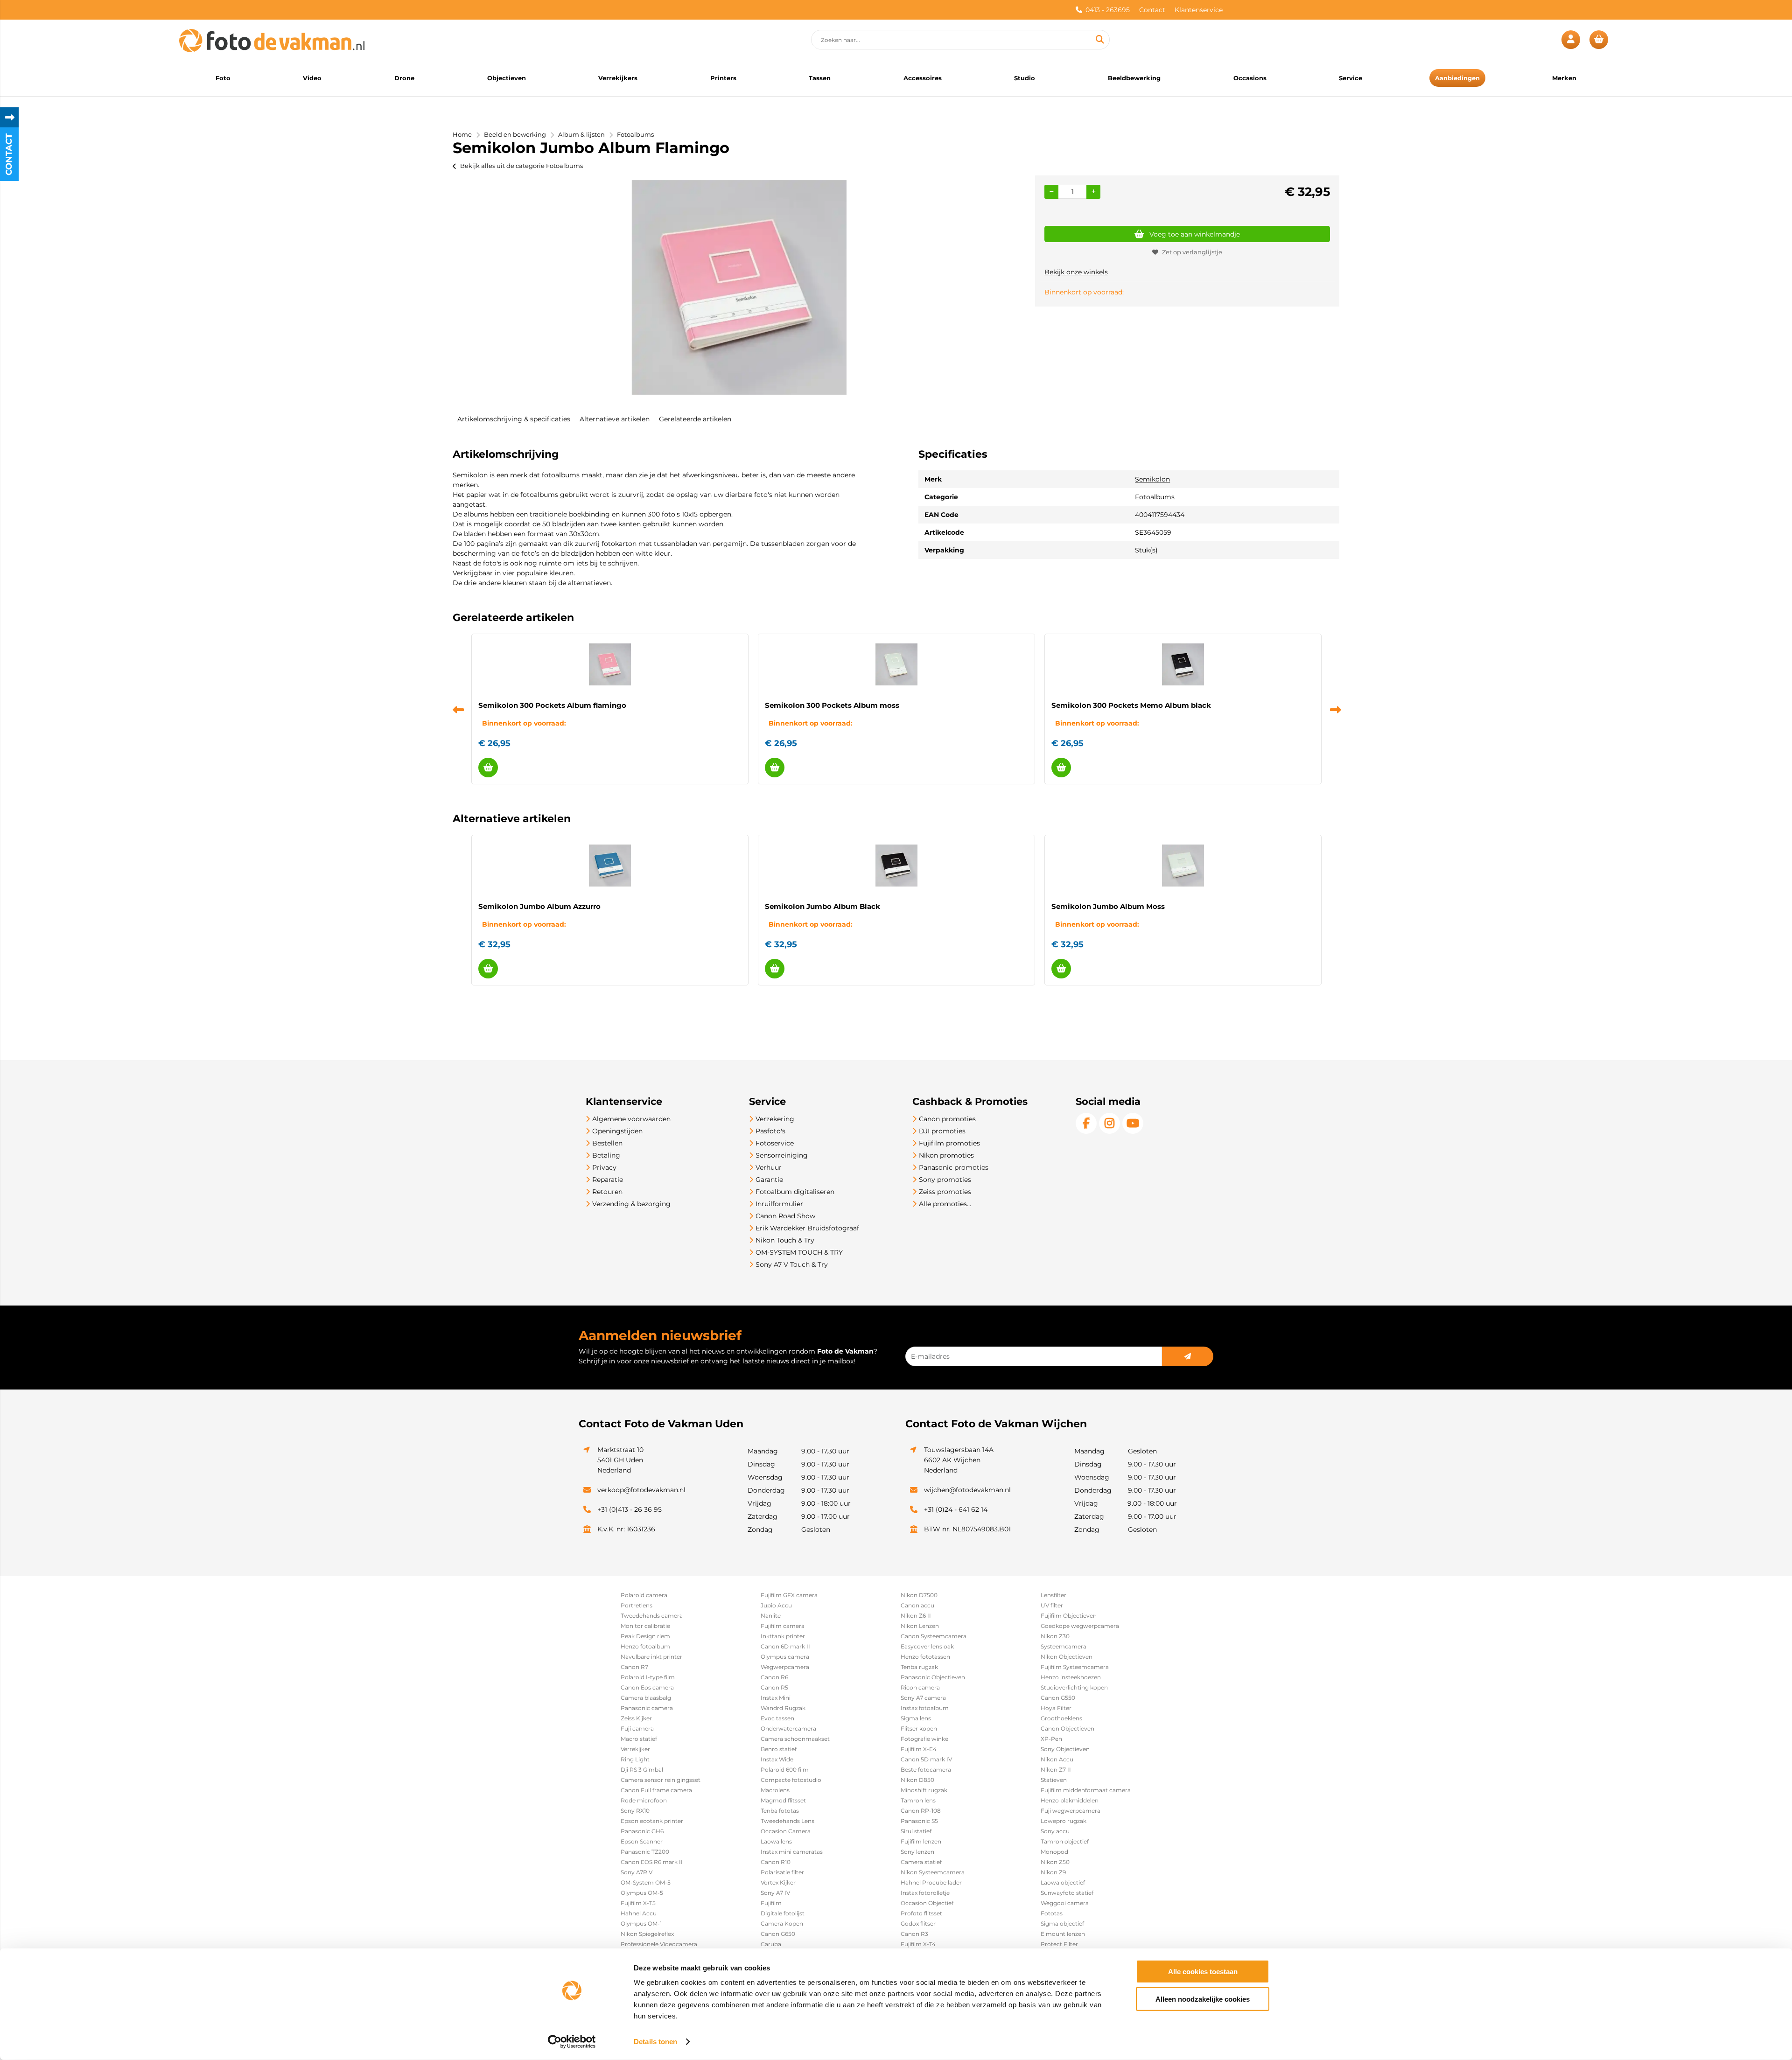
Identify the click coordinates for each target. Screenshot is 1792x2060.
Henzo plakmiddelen (1070, 1800)
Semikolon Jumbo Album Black (822, 907)
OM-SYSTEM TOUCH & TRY (799, 1252)
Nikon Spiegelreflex (647, 1934)
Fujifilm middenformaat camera (1086, 1790)
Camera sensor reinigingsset (661, 1780)
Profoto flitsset (921, 1913)
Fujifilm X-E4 (919, 1749)
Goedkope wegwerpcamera (1080, 1626)
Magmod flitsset (783, 1800)
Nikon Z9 (1053, 1872)
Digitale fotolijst (783, 1913)
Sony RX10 (635, 1811)
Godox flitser (918, 1924)
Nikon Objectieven (1067, 1657)
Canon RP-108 (921, 1811)
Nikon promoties (946, 1155)
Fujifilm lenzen (921, 1841)
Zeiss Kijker (636, 1718)
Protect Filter (1059, 1944)
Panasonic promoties (954, 1167)
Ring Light (635, 1759)
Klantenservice (1199, 10)
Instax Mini (776, 1698)
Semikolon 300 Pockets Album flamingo (552, 705)
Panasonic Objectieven (933, 1677)
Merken (1564, 78)
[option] (739, 287)
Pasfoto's (770, 1131)
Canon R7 (634, 1667)
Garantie (769, 1180)
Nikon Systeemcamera (933, 1872)
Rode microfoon (644, 1800)
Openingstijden (617, 1131)
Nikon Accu (1057, 1759)
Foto (223, 78)
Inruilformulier (779, 1204)
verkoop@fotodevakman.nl (641, 1490)
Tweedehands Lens (787, 1821)
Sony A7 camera (923, 1698)
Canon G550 (1058, 1698)
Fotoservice (775, 1143)
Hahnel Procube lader (931, 1882)
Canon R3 (914, 1934)
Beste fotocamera (926, 1770)
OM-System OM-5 (646, 1882)
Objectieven (507, 78)
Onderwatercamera (788, 1728)
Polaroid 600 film (785, 1770)
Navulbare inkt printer (651, 1657)
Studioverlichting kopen (1074, 1687)
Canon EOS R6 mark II (652, 1862)
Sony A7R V (637, 1872)
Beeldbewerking (1134, 78)
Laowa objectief (1063, 1882)
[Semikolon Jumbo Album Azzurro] (610, 866)
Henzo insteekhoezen (1071, 1677)
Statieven (1054, 1780)
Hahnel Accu (639, 1913)
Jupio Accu (776, 1605)
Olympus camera (785, 1657)
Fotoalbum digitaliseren (795, 1192)
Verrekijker (635, 1749)
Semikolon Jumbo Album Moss (1108, 907)
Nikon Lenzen (920, 1626)
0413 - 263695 (1108, 10)
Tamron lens (918, 1800)
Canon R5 (774, 1687)
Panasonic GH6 (642, 1831)
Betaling (606, 1155)
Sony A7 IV (775, 1893)
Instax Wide (777, 1759)
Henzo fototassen (925, 1657)
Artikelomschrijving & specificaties (514, 419)
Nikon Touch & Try (785, 1240)
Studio (1025, 78)
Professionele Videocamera (659, 1944)
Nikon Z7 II (1056, 1770)
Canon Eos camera (647, 1687)
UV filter (1052, 1605)
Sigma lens (916, 1718)
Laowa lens (776, 1841)
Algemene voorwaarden (631, 1119)
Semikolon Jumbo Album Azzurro (539, 907)
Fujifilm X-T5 (638, 1903)
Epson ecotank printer (652, 1821)
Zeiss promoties (945, 1192)
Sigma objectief (1062, 1924)
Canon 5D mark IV (926, 1759)
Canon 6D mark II (785, 1646)
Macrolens (775, 1790)
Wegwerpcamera (785, 1667)
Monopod (1054, 1852)
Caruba (771, 1944)
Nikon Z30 (1055, 1636)
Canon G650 (778, 1934)
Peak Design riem (645, 1636)
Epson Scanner (642, 1841)
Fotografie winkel (925, 1739)
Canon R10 (776, 1862)
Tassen (820, 78)
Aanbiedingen (1457, 78)
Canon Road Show (785, 1216)
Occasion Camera (786, 1831)
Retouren (607, 1192)
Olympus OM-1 (641, 1924)
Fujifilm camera (783, 1626)
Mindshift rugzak (924, 1790)
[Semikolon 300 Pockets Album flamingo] (610, 664)
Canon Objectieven (1067, 1728)
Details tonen (655, 2042)
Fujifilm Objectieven (1069, 1616)
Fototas (1052, 1913)
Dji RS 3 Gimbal (642, 1770)
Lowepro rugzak (1064, 1821)
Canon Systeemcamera (934, 1636)
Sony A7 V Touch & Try (792, 1264)
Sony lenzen (917, 1852)
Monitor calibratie (645, 1626)
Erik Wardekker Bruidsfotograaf (807, 1228)
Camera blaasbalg (646, 1698)
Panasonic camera (647, 1708)
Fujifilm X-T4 (918, 1944)
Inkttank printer (783, 1636)
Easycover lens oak (927, 1646)
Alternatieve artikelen (615, 419)
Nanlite (771, 1616)
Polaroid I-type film (648, 1677)
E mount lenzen (1063, 1934)
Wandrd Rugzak (783, 1708)
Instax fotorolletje (925, 1893)
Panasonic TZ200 (645, 1852)
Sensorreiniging (782, 1155)
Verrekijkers (618, 78)
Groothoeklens (1061, 1718)
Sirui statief (916, 1831)
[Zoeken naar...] (1099, 40)
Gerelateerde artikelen (695, 419)
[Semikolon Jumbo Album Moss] (1183, 866)
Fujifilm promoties (949, 1143)
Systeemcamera (1064, 1646)
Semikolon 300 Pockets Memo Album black (1131, 705)
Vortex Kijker (778, 1882)
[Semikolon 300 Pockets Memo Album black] (1183, 664)
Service (1351, 78)
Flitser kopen (919, 1728)
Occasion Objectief (927, 1903)
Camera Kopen (782, 1924)
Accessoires (923, 78)
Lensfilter (1053, 1595)
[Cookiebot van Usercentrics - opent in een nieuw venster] (572, 2042)
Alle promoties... (945, 1204)
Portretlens (637, 1605)
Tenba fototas (780, 1811)
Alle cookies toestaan (1203, 1972)
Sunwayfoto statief (1067, 1893)
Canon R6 (774, 1677)
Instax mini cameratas (792, 1852)
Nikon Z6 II (916, 1616)
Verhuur (769, 1167)
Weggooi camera (1065, 1903)
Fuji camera (637, 1728)
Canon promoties (947, 1119)
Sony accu (1055, 1831)
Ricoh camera (920, 1687)
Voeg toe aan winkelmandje (1195, 234)
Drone (404, 78)
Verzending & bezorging (631, 1204)
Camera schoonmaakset (795, 1739)
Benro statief (779, 1749)
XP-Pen (1051, 1739)
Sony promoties (945, 1180)
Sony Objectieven (1065, 1749)
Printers (723, 78)
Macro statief (639, 1739)
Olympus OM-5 (642, 1893)
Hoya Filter (1056, 1708)
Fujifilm (771, 1903)
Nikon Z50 (1055, 1862)
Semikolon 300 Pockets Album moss (832, 705)
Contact (1152, 10)
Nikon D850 (917, 1780)
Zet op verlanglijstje (1192, 252)
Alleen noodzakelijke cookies (1203, 1999)
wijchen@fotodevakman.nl (967, 1490)
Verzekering (775, 1119)
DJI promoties (942, 1131)
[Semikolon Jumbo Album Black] (896, 866)
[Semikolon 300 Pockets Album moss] (896, 664)
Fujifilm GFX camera (789, 1595)
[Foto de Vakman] (272, 40)
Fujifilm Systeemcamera (1075, 1667)
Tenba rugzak (919, 1667)
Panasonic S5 (919, 1821)
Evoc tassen (777, 1718)
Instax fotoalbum (925, 1708)
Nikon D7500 (919, 1595)
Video (312, 78)
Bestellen (607, 1143)
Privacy (604, 1167)
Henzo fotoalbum (645, 1646)
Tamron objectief (1065, 1841)
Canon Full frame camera (656, 1790)
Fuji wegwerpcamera (1071, 1811)
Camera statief (921, 1862)
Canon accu (917, 1605)
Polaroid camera (644, 1595)
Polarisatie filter (782, 1872)
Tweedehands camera (652, 1616)
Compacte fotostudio (791, 1780)
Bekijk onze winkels (1076, 272)
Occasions (1250, 78)
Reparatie (608, 1180)
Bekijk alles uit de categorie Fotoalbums (521, 166)
